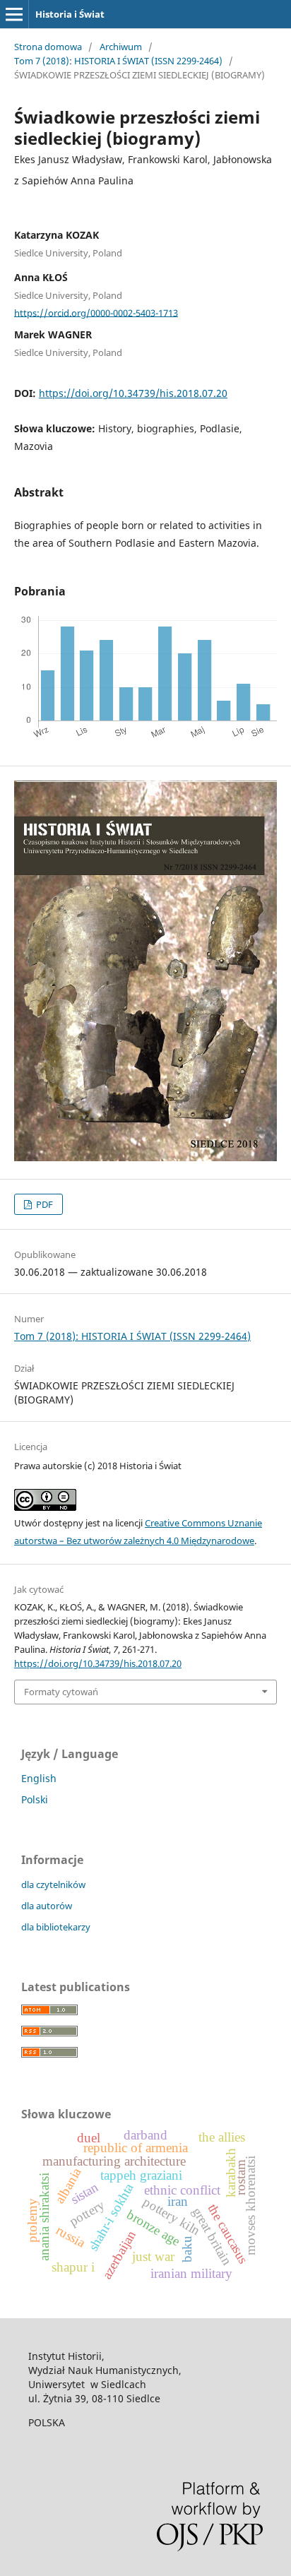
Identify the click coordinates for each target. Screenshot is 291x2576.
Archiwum (121, 47)
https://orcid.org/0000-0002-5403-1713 (96, 312)
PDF (43, 1204)
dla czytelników (53, 1884)
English (39, 1778)
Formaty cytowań (61, 1692)
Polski (35, 1799)
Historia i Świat (70, 14)
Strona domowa (48, 47)
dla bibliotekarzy (56, 1927)
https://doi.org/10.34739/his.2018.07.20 (133, 393)
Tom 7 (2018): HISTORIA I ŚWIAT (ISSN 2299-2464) (118, 61)
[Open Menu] (14, 14)
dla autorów (47, 1906)
